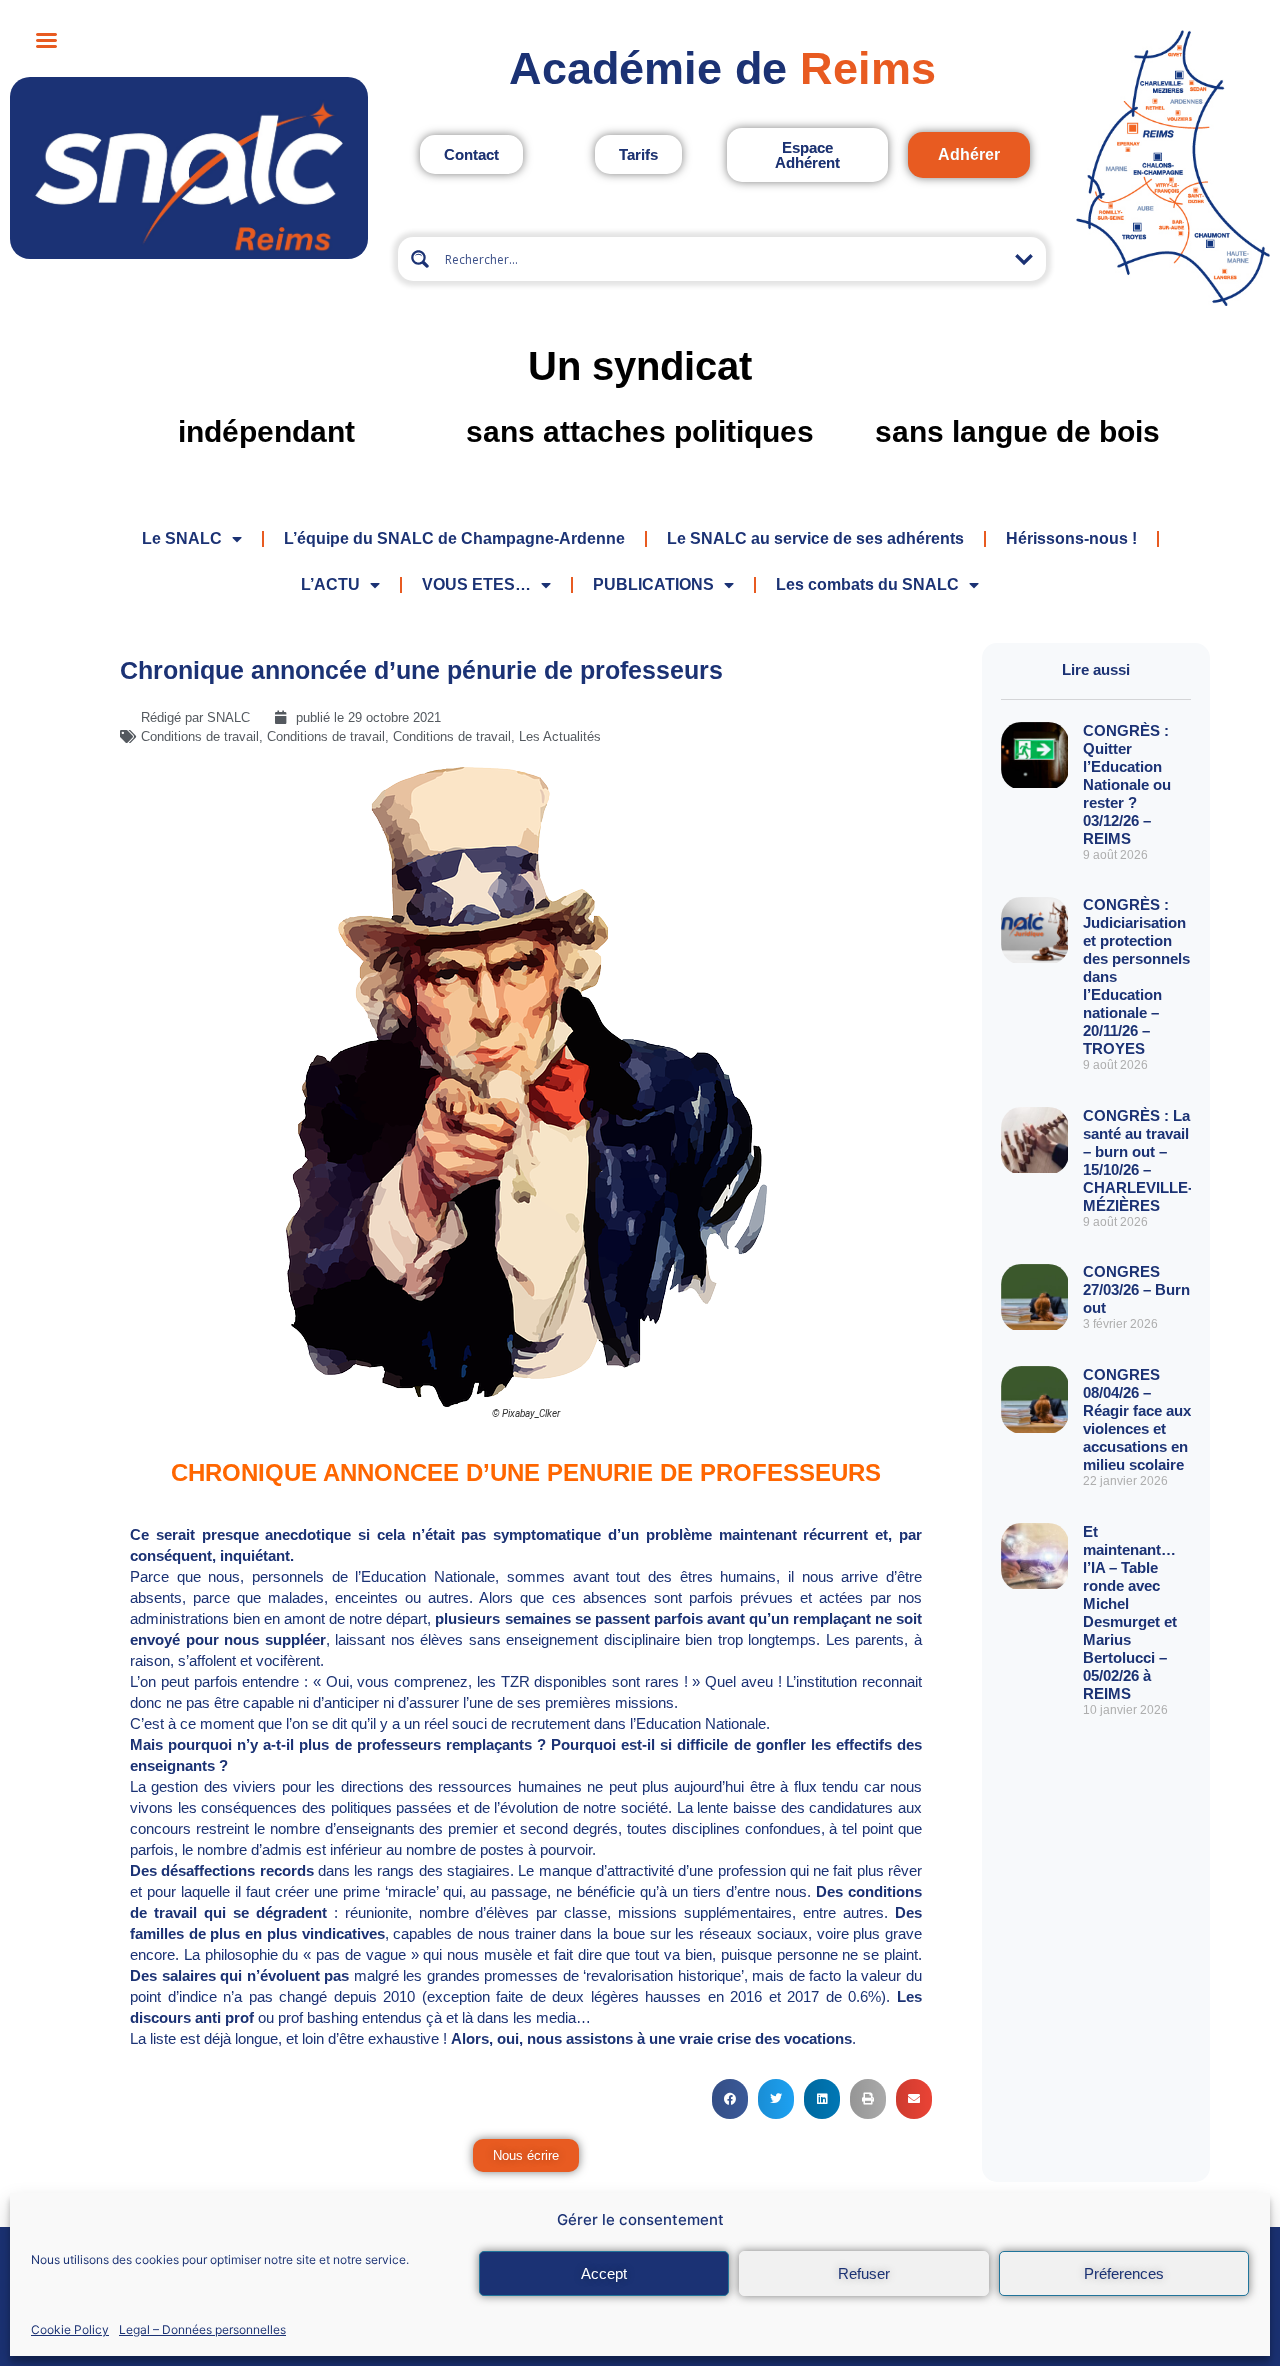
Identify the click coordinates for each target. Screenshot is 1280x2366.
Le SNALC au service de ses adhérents (815, 538)
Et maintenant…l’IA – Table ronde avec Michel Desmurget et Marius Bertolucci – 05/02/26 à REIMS (1130, 1612)
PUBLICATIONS (653, 584)
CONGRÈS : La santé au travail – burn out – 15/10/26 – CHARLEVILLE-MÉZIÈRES (1138, 1160)
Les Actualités (560, 736)
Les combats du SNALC (867, 584)
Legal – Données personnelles (202, 2329)
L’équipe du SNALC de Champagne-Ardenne (454, 538)
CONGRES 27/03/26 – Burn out (1136, 1289)
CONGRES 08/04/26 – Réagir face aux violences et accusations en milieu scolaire (1137, 1419)
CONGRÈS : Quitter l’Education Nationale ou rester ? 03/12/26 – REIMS (1127, 784)
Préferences (1124, 2273)
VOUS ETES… (476, 584)
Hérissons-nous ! (1071, 538)
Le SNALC (182, 538)
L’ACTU (330, 584)
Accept (604, 2273)
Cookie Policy (70, 2329)
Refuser (864, 2273)
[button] (730, 2099)
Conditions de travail (200, 736)
